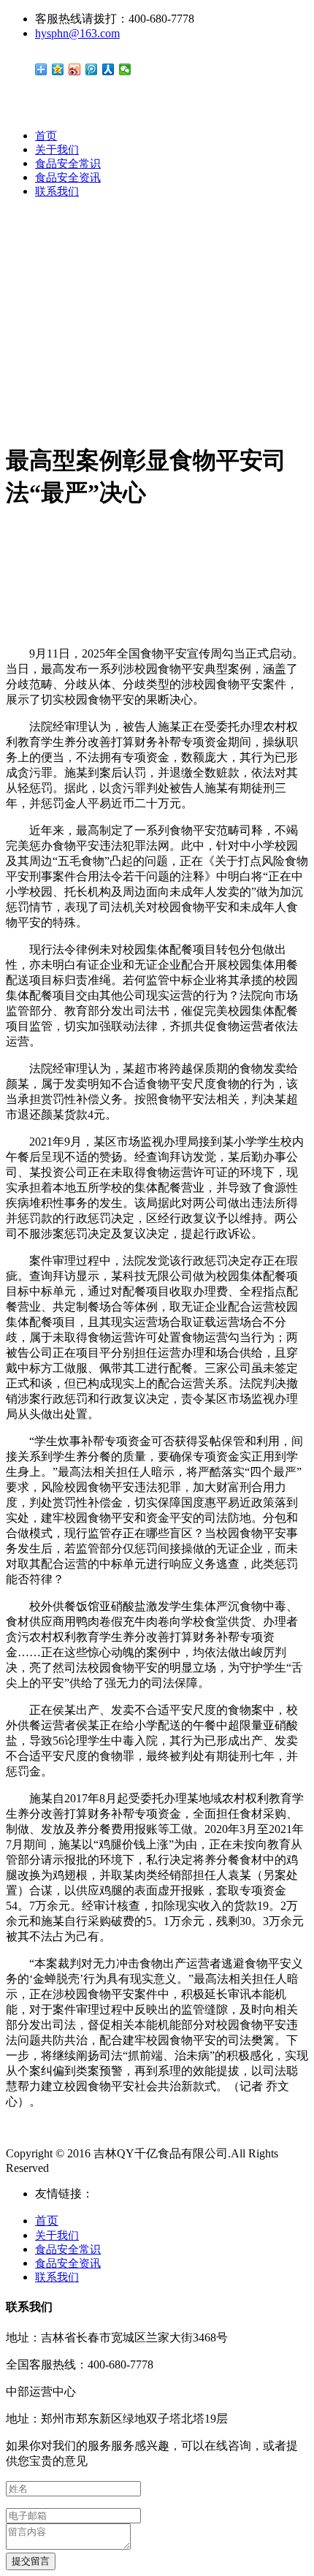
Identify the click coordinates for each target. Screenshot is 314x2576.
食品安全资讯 (68, 178)
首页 (46, 136)
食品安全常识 (68, 164)
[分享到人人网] (108, 69)
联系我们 (57, 191)
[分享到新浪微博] (75, 69)
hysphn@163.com (77, 33)
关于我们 (57, 150)
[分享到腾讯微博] (92, 69)
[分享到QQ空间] (58, 69)
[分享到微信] (125, 69)
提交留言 (31, 2561)
